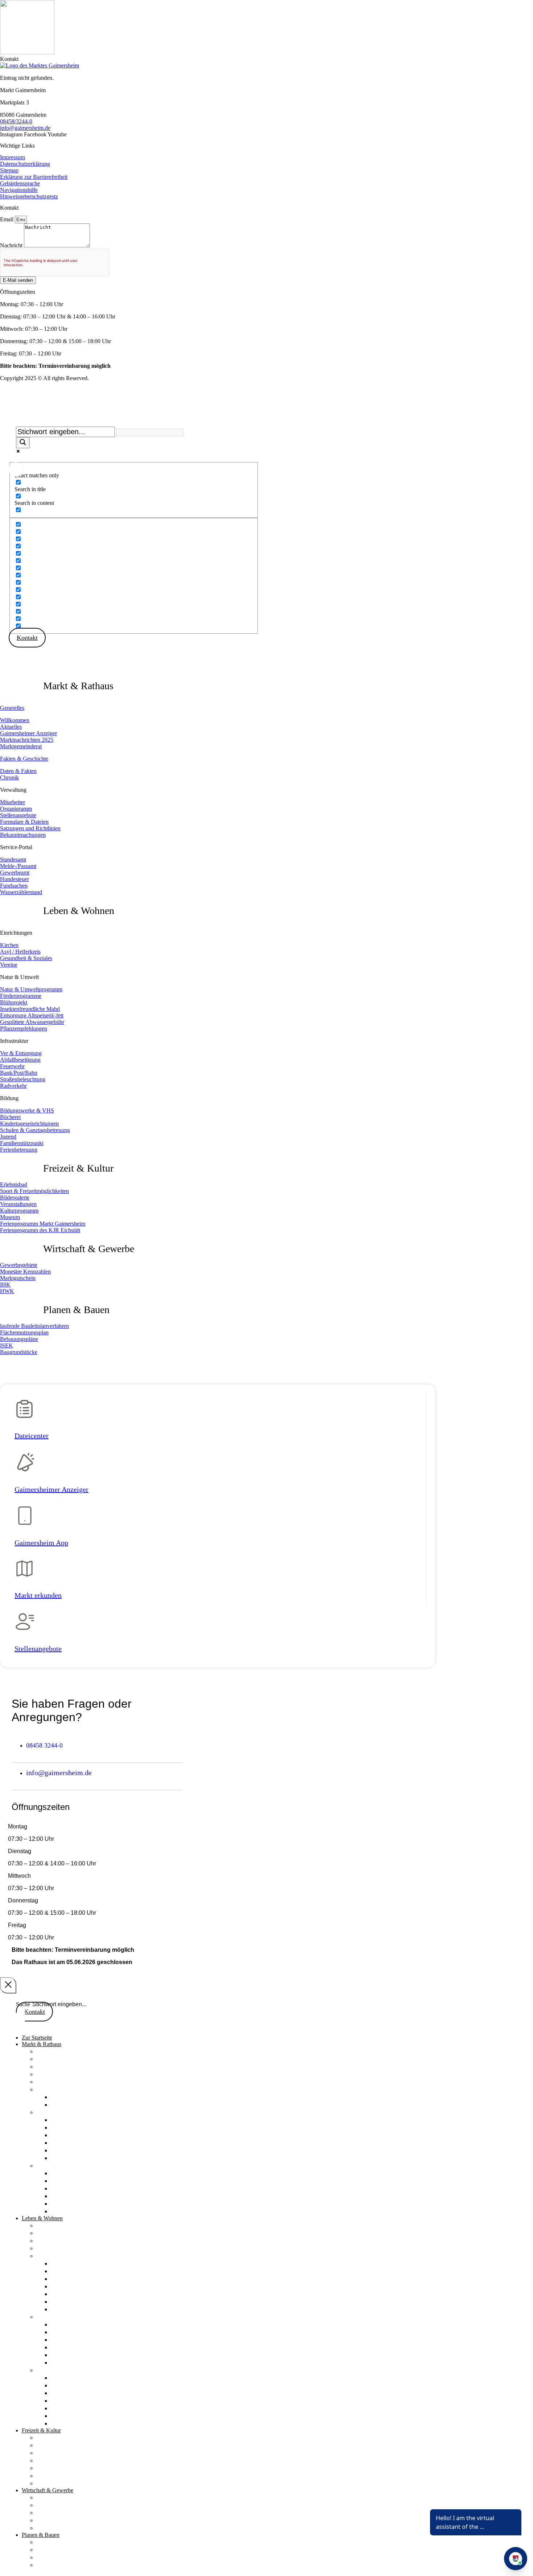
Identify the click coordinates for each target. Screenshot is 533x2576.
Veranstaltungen (57, 2468)
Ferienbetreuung (72, 2423)
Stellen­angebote (38, 1649)
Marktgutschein (57, 2513)
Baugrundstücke (57, 2565)
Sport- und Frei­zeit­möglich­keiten (80, 2445)
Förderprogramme (75, 2271)
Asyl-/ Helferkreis (60, 2233)
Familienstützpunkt (76, 2416)
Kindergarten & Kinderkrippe (90, 2393)
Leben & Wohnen (79, 911)
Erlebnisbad (52, 2437)
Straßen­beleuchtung (77, 2355)
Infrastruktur (53, 2317)
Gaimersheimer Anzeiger (69, 2066)
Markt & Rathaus (78, 686)
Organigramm (69, 2127)
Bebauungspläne (58, 2557)
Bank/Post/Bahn (72, 2347)
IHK (42, 2520)
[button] (9, 59)
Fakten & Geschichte (24, 759)
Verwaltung (51, 2112)
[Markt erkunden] (24, 1571)
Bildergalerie (53, 2460)
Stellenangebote (72, 2135)
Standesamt (66, 2173)
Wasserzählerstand (75, 2211)
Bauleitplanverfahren (64, 2542)
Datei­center (32, 1436)
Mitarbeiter (65, 2120)
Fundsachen (66, 2203)
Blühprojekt (66, 2279)
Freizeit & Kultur (78, 1168)
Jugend (60, 2408)
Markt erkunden (38, 1595)
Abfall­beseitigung (74, 2332)
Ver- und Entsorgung (78, 2324)
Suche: (16, 416)
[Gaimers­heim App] (25, 1519)
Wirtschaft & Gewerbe (89, 1249)
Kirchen (47, 2225)
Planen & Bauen (76, 1310)
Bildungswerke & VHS (81, 2378)
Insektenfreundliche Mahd (85, 2286)
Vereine (46, 2248)
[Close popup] (8, 1985)
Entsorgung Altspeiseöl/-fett (88, 2294)
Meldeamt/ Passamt (77, 2181)
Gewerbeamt (67, 2188)
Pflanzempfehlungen (78, 2309)
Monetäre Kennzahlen (65, 2505)
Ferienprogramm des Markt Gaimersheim (91, 2453)
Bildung (47, 2370)
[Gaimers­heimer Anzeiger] (25, 1465)
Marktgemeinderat (60, 2082)
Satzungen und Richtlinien (86, 2150)
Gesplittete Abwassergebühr (88, 2301)
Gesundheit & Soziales (66, 2240)
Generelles (12, 708)
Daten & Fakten (72, 2097)
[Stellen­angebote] (25, 1625)
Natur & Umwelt (59, 2256)
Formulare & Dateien (79, 2143)
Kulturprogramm (58, 2476)
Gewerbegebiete (57, 2497)
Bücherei (63, 2385)
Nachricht (12, 245)
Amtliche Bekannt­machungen (90, 2158)
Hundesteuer (67, 2196)
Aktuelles (49, 2059)
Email (7, 219)
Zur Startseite (37, 2038)
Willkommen (53, 2051)
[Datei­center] (24, 1412)
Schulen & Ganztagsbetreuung (91, 2400)
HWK (44, 2528)
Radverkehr (66, 2362)
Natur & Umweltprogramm (87, 2263)
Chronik (61, 2104)
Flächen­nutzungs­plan (64, 2550)
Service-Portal (55, 2165)
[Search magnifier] (23, 443)
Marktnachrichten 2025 (67, 2074)
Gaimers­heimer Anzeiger (51, 1489)
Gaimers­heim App (41, 1543)
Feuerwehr (65, 2340)
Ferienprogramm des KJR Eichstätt (82, 2483)
